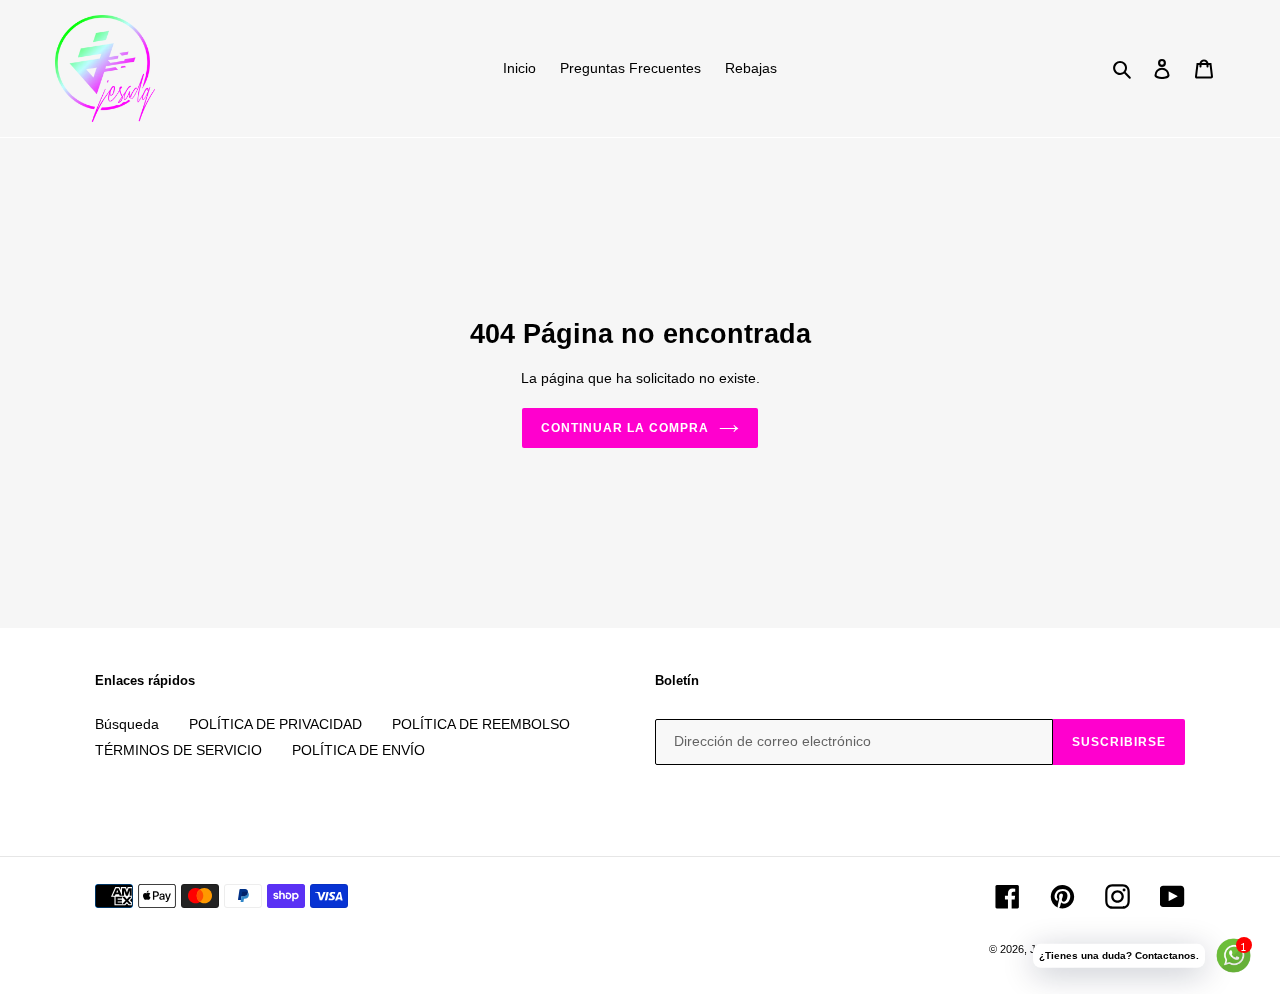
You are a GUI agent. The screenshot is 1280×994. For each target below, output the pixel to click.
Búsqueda (127, 724)
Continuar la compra (624, 428)
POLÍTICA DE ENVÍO (358, 750)
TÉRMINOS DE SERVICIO (178, 750)
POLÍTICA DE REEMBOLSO (481, 724)
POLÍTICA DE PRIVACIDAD (275, 724)
